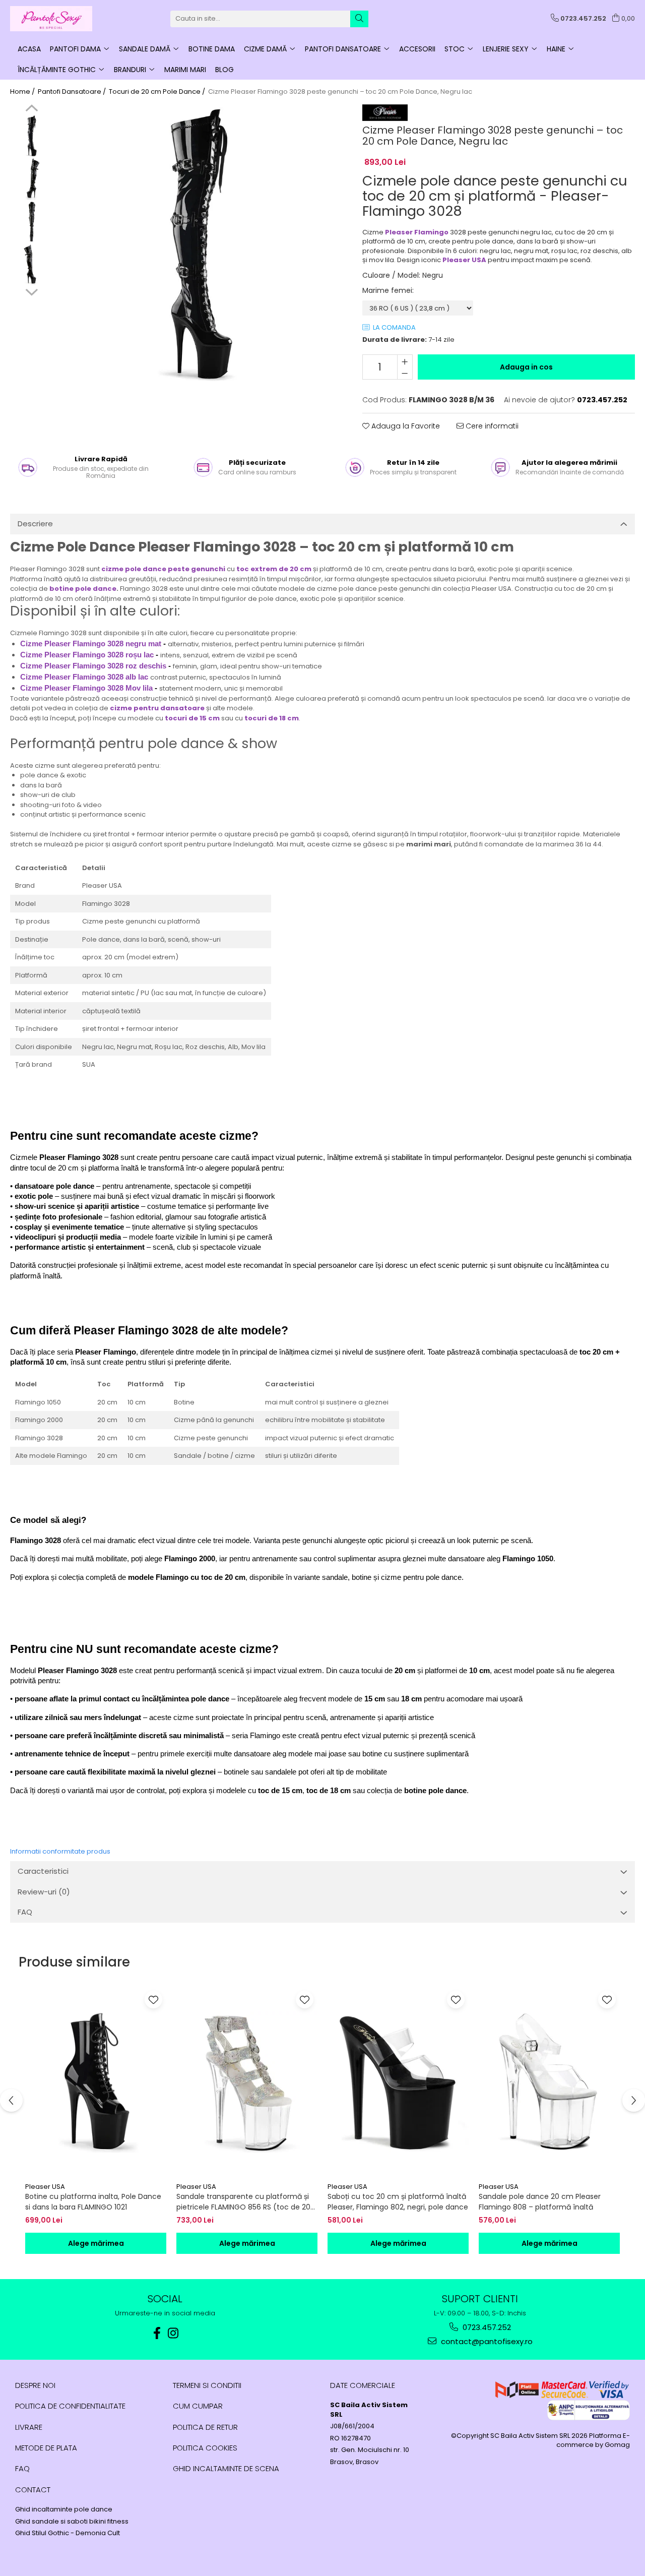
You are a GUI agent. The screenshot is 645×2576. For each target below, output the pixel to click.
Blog (224, 70)
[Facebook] (157, 2333)
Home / (23, 92)
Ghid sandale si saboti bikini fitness (72, 2522)
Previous (31, 109)
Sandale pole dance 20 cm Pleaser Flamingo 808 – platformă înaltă (540, 2202)
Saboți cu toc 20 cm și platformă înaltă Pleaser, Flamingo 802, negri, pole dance (398, 2202)
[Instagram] (173, 2333)
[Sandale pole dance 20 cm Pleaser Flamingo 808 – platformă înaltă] (549, 2082)
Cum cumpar (198, 2406)
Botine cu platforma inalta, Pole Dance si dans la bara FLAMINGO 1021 (93, 2202)
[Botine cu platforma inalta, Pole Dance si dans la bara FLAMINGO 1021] (96, 2082)
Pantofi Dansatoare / (73, 92)
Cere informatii (491, 426)
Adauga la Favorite (405, 426)
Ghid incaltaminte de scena (226, 2468)
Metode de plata (46, 2448)
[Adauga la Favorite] (153, 2000)
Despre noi (35, 2385)
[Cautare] (359, 19)
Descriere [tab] (35, 524)
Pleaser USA (45, 2187)
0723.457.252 (486, 2327)
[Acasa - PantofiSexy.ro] (60, 19)
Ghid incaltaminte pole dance (64, 2509)
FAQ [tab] (25, 1912)
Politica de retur (205, 2427)
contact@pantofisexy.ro (486, 2341)
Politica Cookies (205, 2448)
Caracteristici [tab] (43, 1871)
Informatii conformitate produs (60, 1851)
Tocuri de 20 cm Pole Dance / (158, 92)
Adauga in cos (526, 367)
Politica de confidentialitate (70, 2406)
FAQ (22, 2468)
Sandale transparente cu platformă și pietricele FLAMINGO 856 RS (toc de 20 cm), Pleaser (243, 2202)
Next (31, 291)
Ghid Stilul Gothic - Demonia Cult (68, 2533)
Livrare (29, 2427)
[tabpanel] (198, 244)
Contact (33, 2490)
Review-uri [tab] (44, 1892)
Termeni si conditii (207, 2385)
